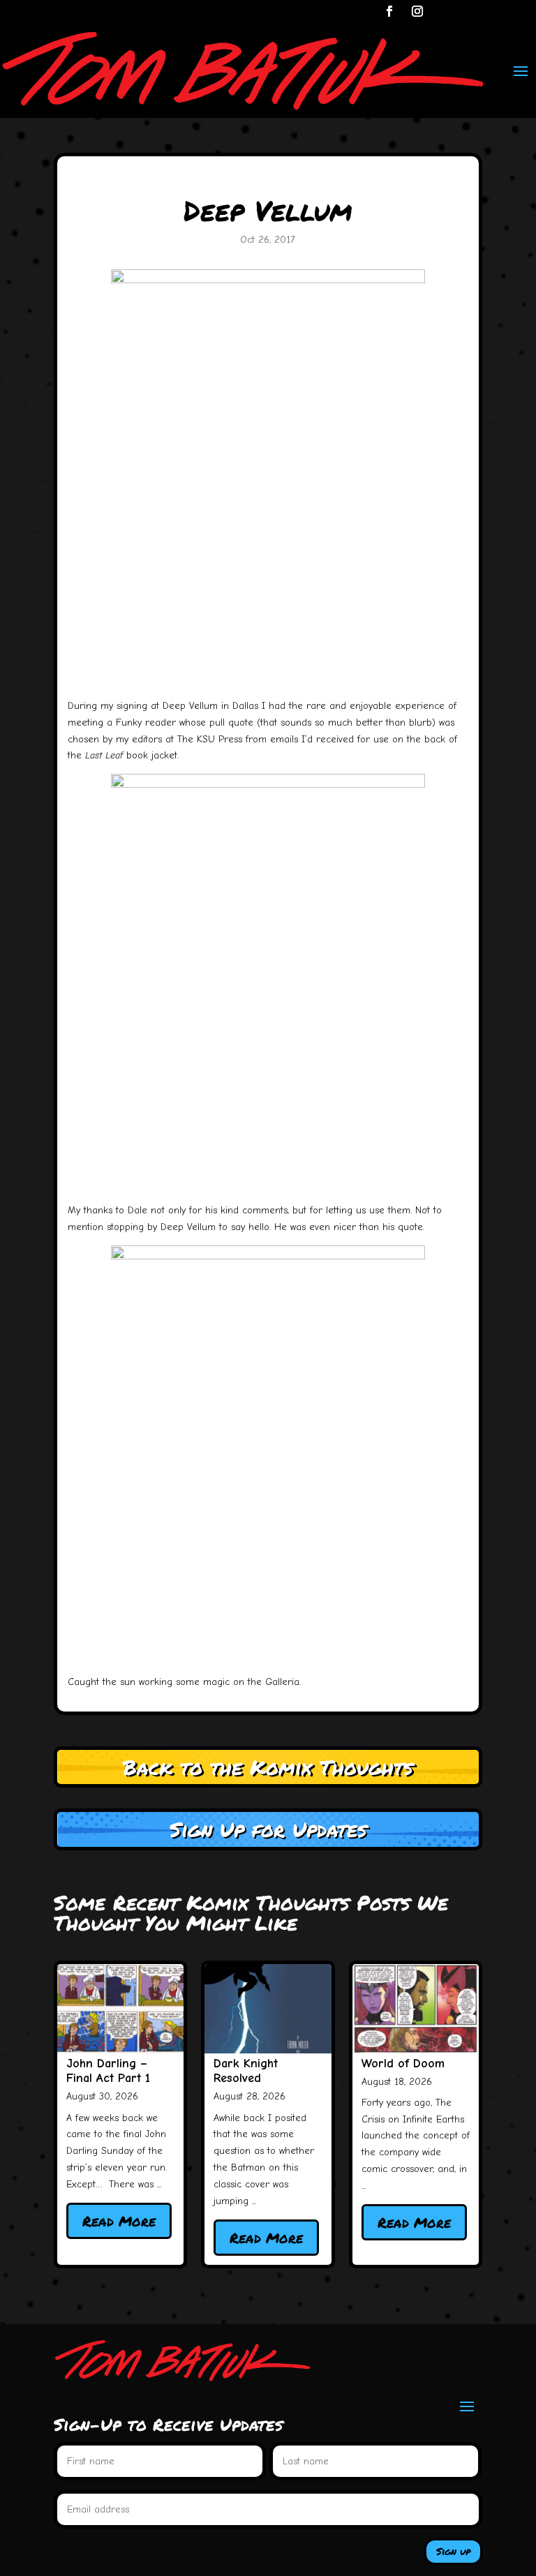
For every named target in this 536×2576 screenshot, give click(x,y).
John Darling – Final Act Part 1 (108, 2071)
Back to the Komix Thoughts (268, 1767)
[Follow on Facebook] (389, 11)
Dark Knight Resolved (246, 2071)
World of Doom (403, 2064)
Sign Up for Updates (268, 1829)
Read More (119, 2221)
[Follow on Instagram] (417, 11)
